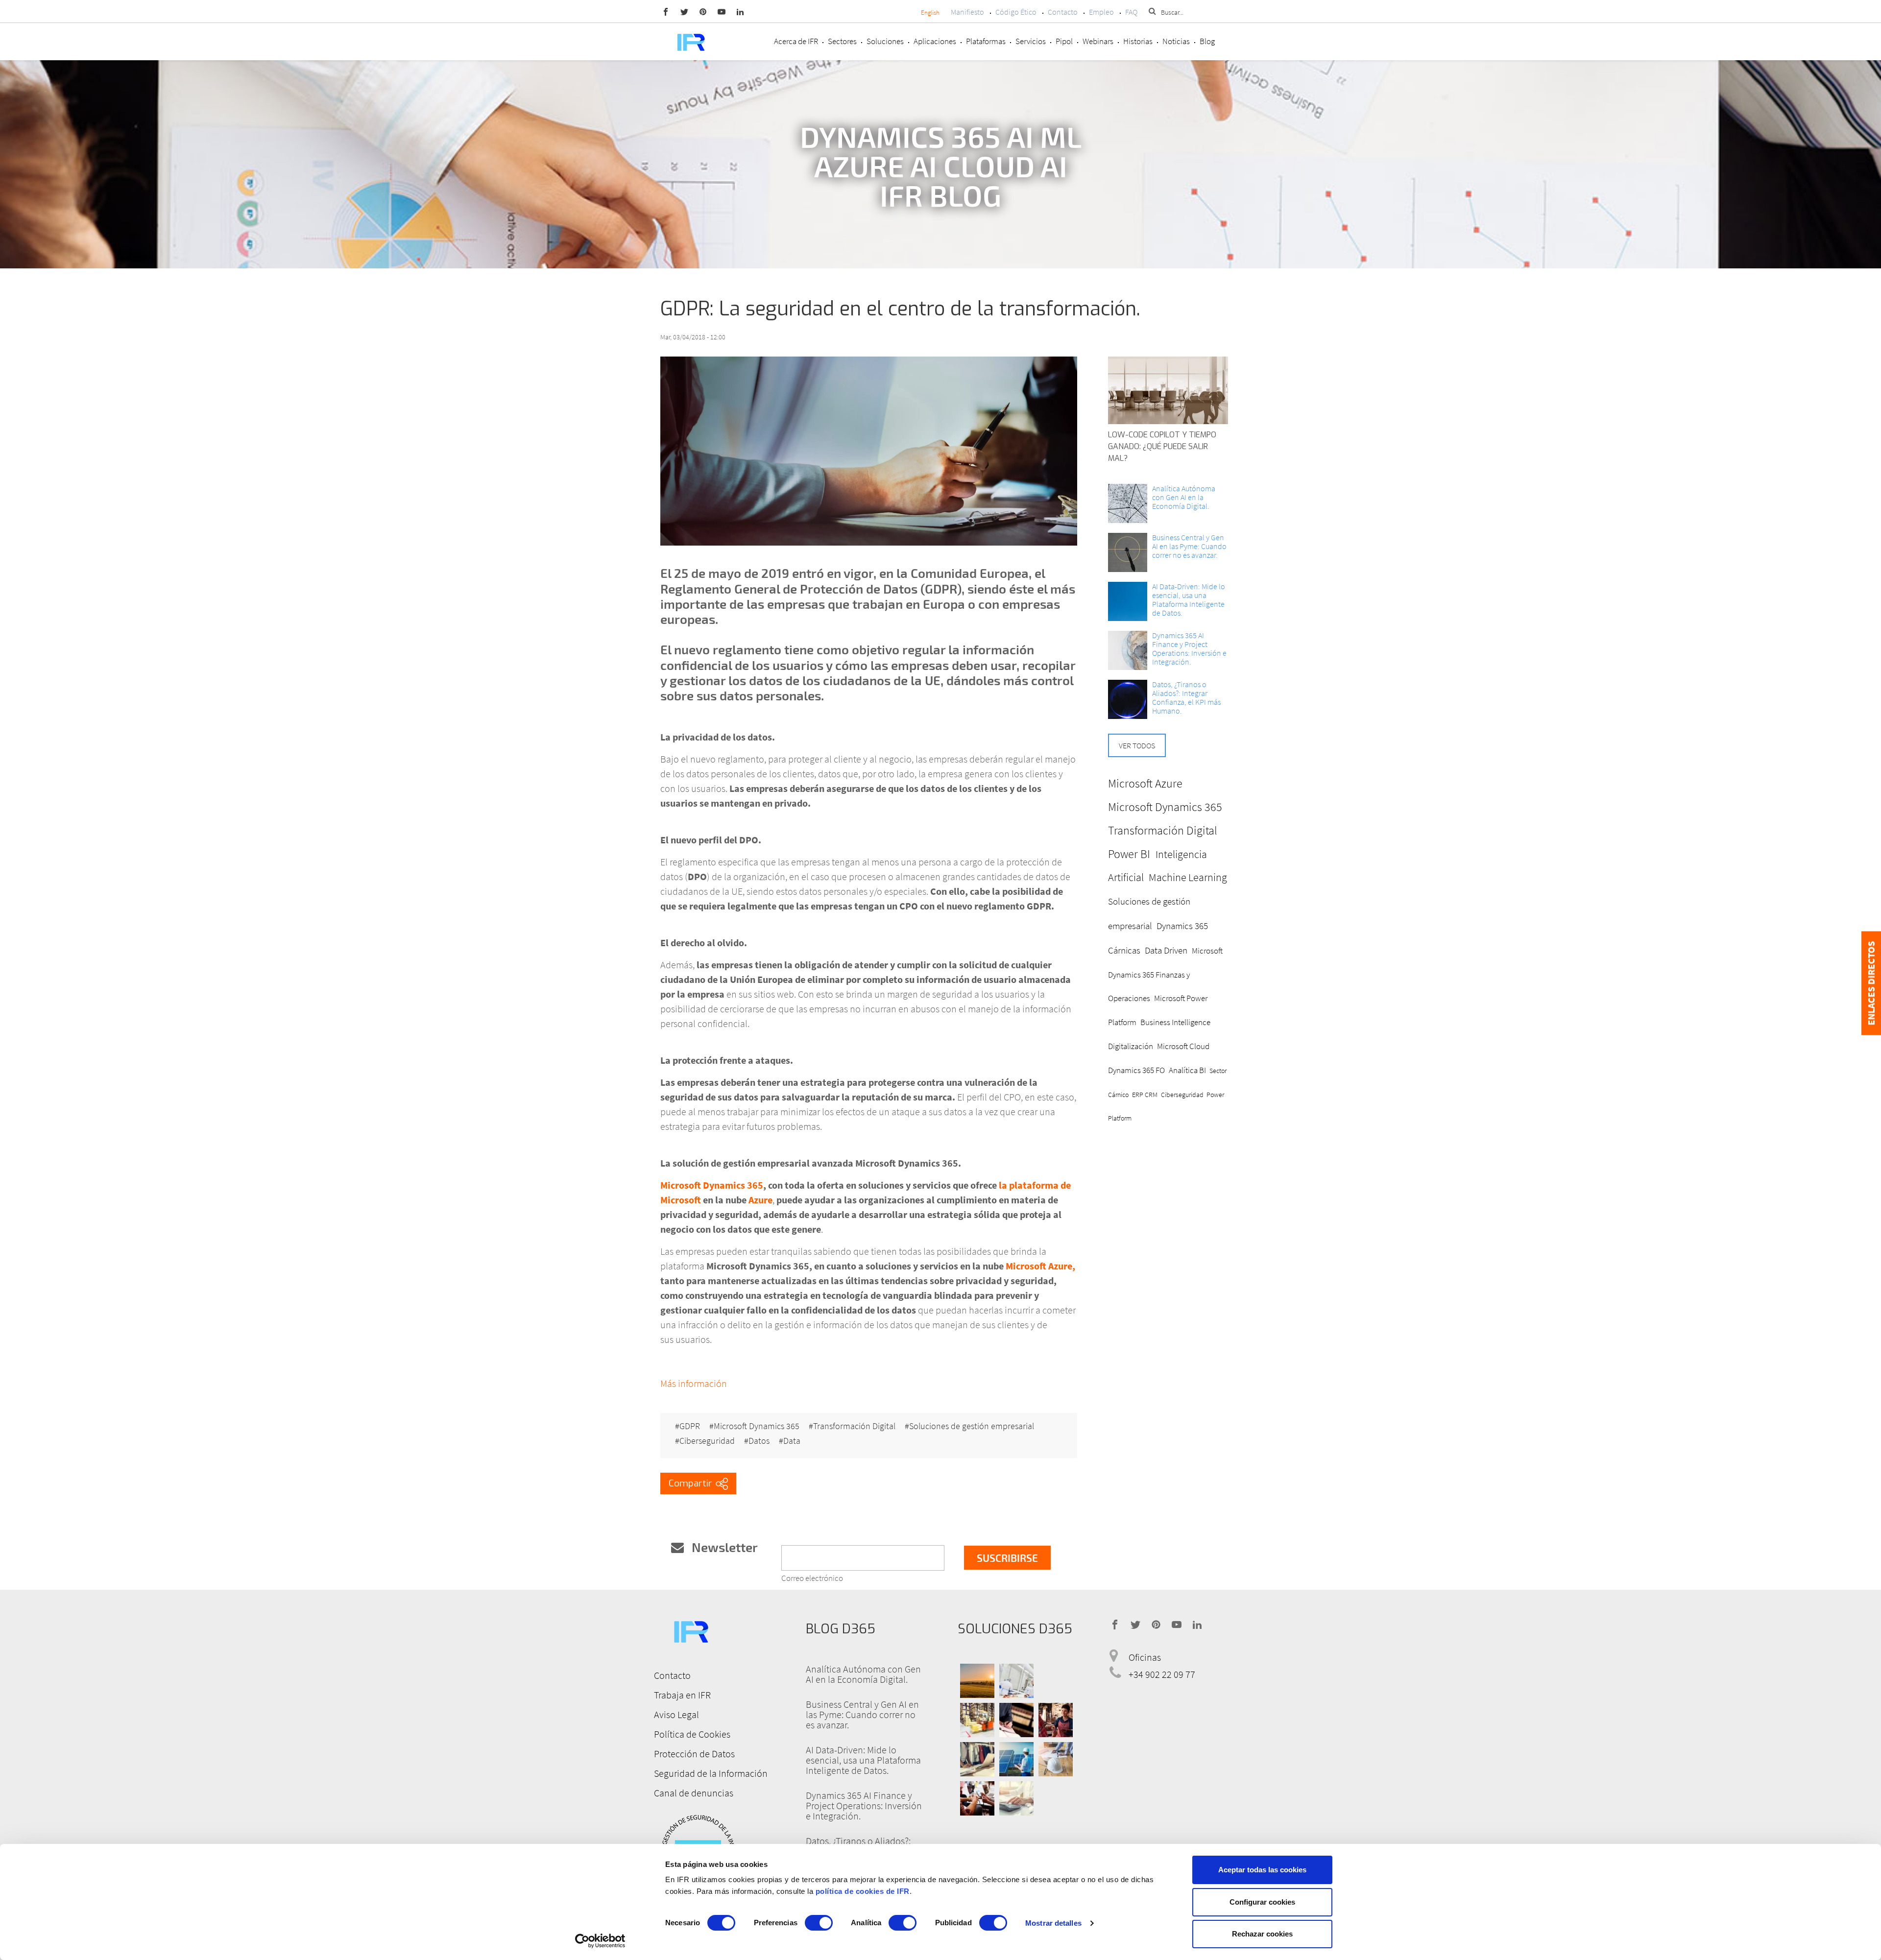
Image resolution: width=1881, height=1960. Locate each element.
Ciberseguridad (707, 1441)
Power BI (1129, 854)
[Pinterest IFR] (703, 11)
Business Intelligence (1175, 1022)
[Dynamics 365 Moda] (977, 1759)
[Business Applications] (977, 1798)
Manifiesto (967, 12)
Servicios (1031, 41)
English (930, 12)
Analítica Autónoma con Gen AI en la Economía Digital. (1184, 497)
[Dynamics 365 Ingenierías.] (1016, 1759)
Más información (694, 1383)
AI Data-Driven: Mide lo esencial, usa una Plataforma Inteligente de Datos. (1189, 599)
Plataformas (986, 41)
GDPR (690, 1426)
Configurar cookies (1262, 1902)
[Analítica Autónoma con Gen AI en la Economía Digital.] (1128, 503)
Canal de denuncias (694, 1793)
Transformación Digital (854, 1426)
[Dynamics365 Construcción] (1056, 1759)
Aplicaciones (935, 41)
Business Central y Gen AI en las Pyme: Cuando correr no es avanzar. (1189, 546)
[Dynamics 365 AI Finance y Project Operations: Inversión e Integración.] (1128, 650)
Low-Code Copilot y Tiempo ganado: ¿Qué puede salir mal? (1162, 446)
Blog (1207, 41)
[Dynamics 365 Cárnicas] (1016, 1681)
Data (792, 1441)
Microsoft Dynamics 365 (757, 1426)
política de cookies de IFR (863, 1891)
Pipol (1064, 41)
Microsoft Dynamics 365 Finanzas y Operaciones (1165, 975)
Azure (760, 1200)
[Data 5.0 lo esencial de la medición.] (1128, 601)
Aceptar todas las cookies (1262, 1870)
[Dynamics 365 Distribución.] (977, 1720)
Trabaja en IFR (682, 1695)
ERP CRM (1145, 1095)
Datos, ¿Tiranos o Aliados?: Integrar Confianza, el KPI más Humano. (1186, 697)
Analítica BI (1187, 1070)
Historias (1138, 41)
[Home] (691, 41)
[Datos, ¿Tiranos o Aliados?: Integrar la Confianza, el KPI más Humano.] (1128, 699)
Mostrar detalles (1053, 1923)
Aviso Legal (676, 1714)
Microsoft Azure (1145, 783)
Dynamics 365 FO (1136, 1070)
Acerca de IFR (796, 41)
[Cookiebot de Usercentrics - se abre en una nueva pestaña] (600, 1941)
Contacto (1063, 12)
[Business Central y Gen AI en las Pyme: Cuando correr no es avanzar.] (1128, 552)
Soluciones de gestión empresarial (972, 1426)
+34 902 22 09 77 (1162, 1674)
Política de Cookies (692, 1734)
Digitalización (1131, 1046)
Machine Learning (1188, 877)
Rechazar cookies (1262, 1934)
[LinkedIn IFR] (740, 11)
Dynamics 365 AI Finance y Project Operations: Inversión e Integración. (1189, 648)
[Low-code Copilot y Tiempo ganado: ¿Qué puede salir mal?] (1168, 390)
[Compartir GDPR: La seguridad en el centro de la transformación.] (698, 1483)
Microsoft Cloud (1183, 1046)
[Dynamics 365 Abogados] (1016, 1720)
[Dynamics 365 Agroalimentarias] (977, 1681)
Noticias (1176, 41)
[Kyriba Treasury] (1016, 1798)
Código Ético (1016, 12)
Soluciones (885, 41)
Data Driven (1166, 950)
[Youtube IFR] (722, 11)
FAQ (1131, 12)
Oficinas (1145, 1657)
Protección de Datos (694, 1754)
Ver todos (1137, 745)
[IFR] (691, 1630)
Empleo (1101, 12)
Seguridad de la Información (711, 1773)
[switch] (819, 1923)
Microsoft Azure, (1040, 1266)
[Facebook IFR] (666, 11)
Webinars (1098, 41)
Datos (759, 1441)
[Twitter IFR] (684, 11)
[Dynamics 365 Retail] (1056, 1720)
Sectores (842, 41)
